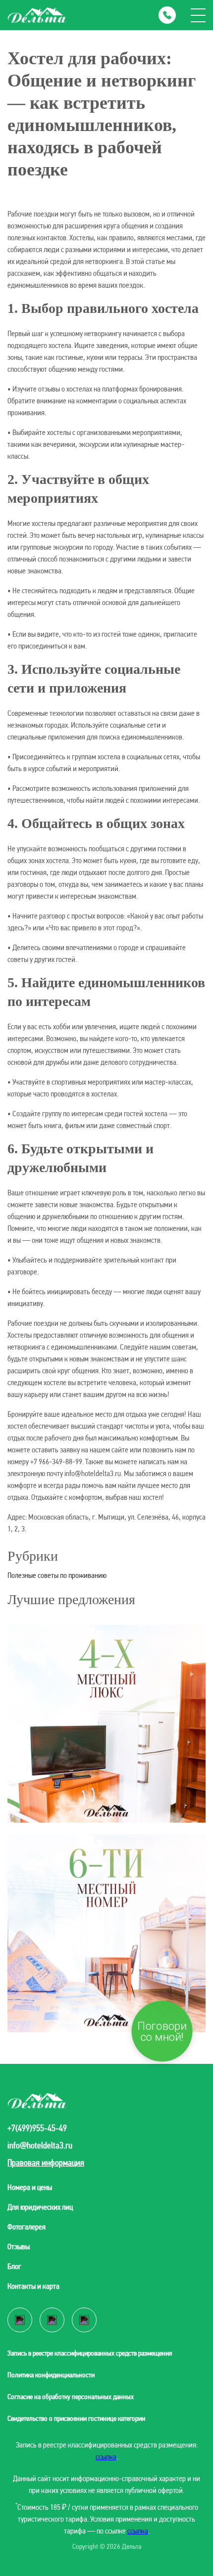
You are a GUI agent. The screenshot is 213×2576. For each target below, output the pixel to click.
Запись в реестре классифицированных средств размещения (90, 2353)
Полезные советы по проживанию (57, 1575)
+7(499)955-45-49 (37, 2128)
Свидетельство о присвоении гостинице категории (76, 2418)
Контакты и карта (33, 2286)
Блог (14, 2266)
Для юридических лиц (40, 2207)
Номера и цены (30, 2187)
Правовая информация (46, 2162)
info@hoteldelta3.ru (40, 2145)
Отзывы (19, 2247)
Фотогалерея (27, 2227)
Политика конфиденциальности (51, 2375)
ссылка (106, 2457)
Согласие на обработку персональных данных (71, 2397)
